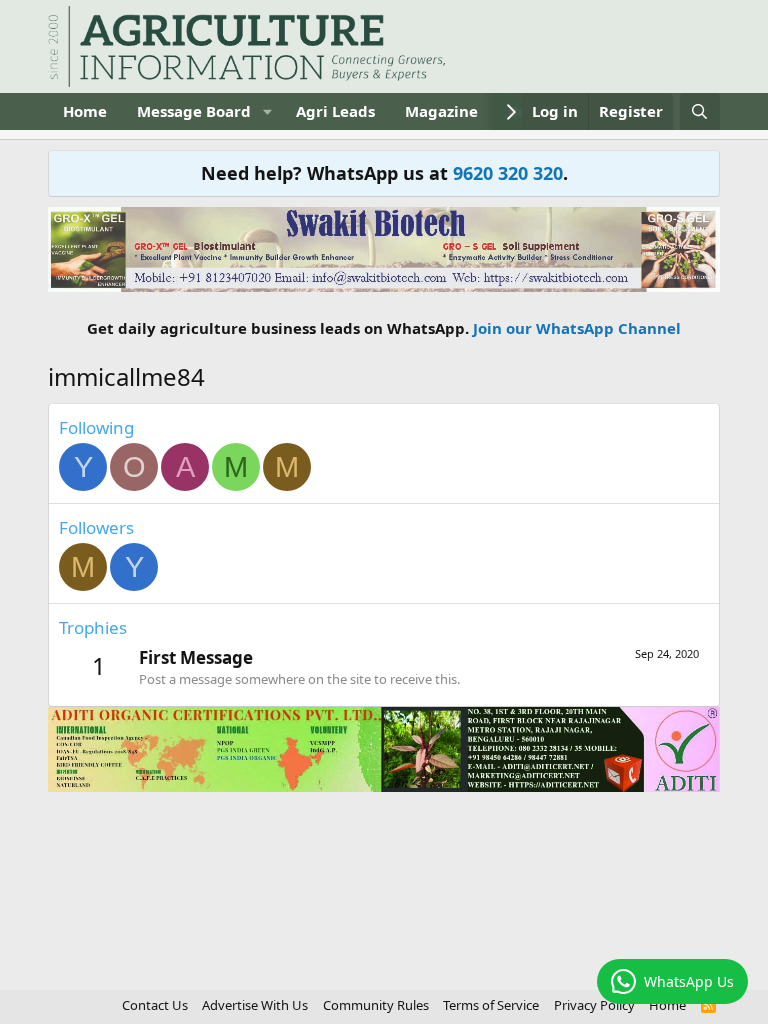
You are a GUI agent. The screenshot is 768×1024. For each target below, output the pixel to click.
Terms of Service (491, 1005)
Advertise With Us (255, 1005)
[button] (267, 111)
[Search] (699, 111)
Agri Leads (335, 111)
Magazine (441, 111)
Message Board (194, 111)
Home (85, 111)
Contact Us (155, 1005)
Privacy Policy (594, 1005)
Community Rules (376, 1005)
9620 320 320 (508, 173)
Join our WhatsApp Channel (577, 328)
